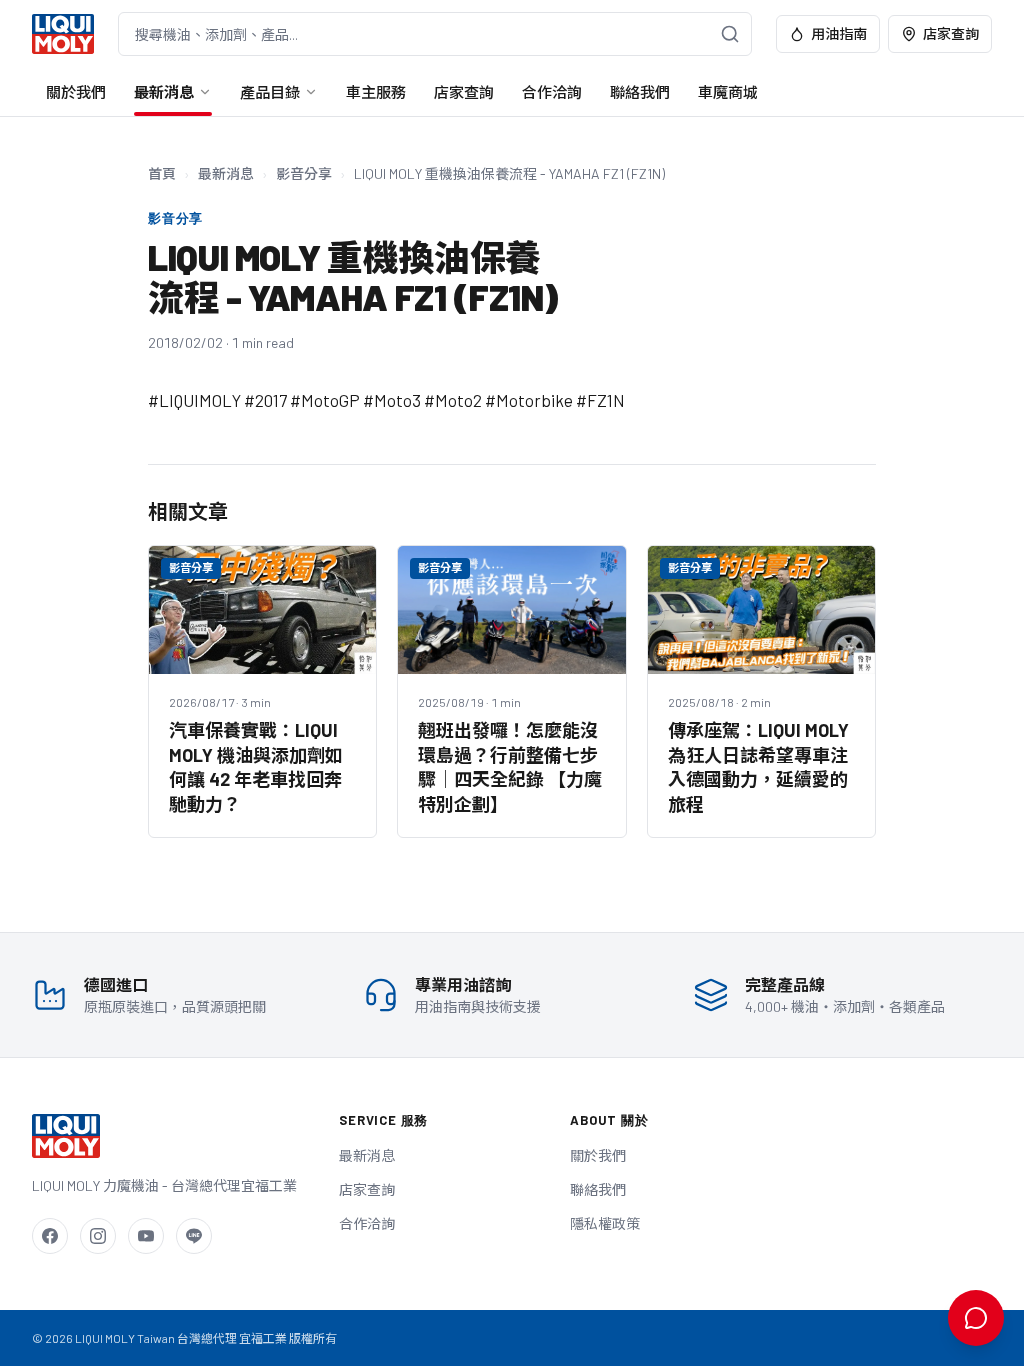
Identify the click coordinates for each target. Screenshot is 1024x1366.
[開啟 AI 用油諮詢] (976, 1318)
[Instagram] (98, 1236)
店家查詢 (951, 33)
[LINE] (194, 1236)
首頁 (162, 173)
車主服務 (376, 92)
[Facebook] (50, 1236)
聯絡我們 (640, 92)
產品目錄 (270, 92)
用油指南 (839, 33)
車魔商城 (728, 92)
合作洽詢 (552, 92)
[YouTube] (146, 1236)
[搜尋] (730, 34)
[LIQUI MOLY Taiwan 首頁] (63, 34)
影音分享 (304, 173)
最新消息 (164, 92)
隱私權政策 (605, 1223)
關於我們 (76, 92)
